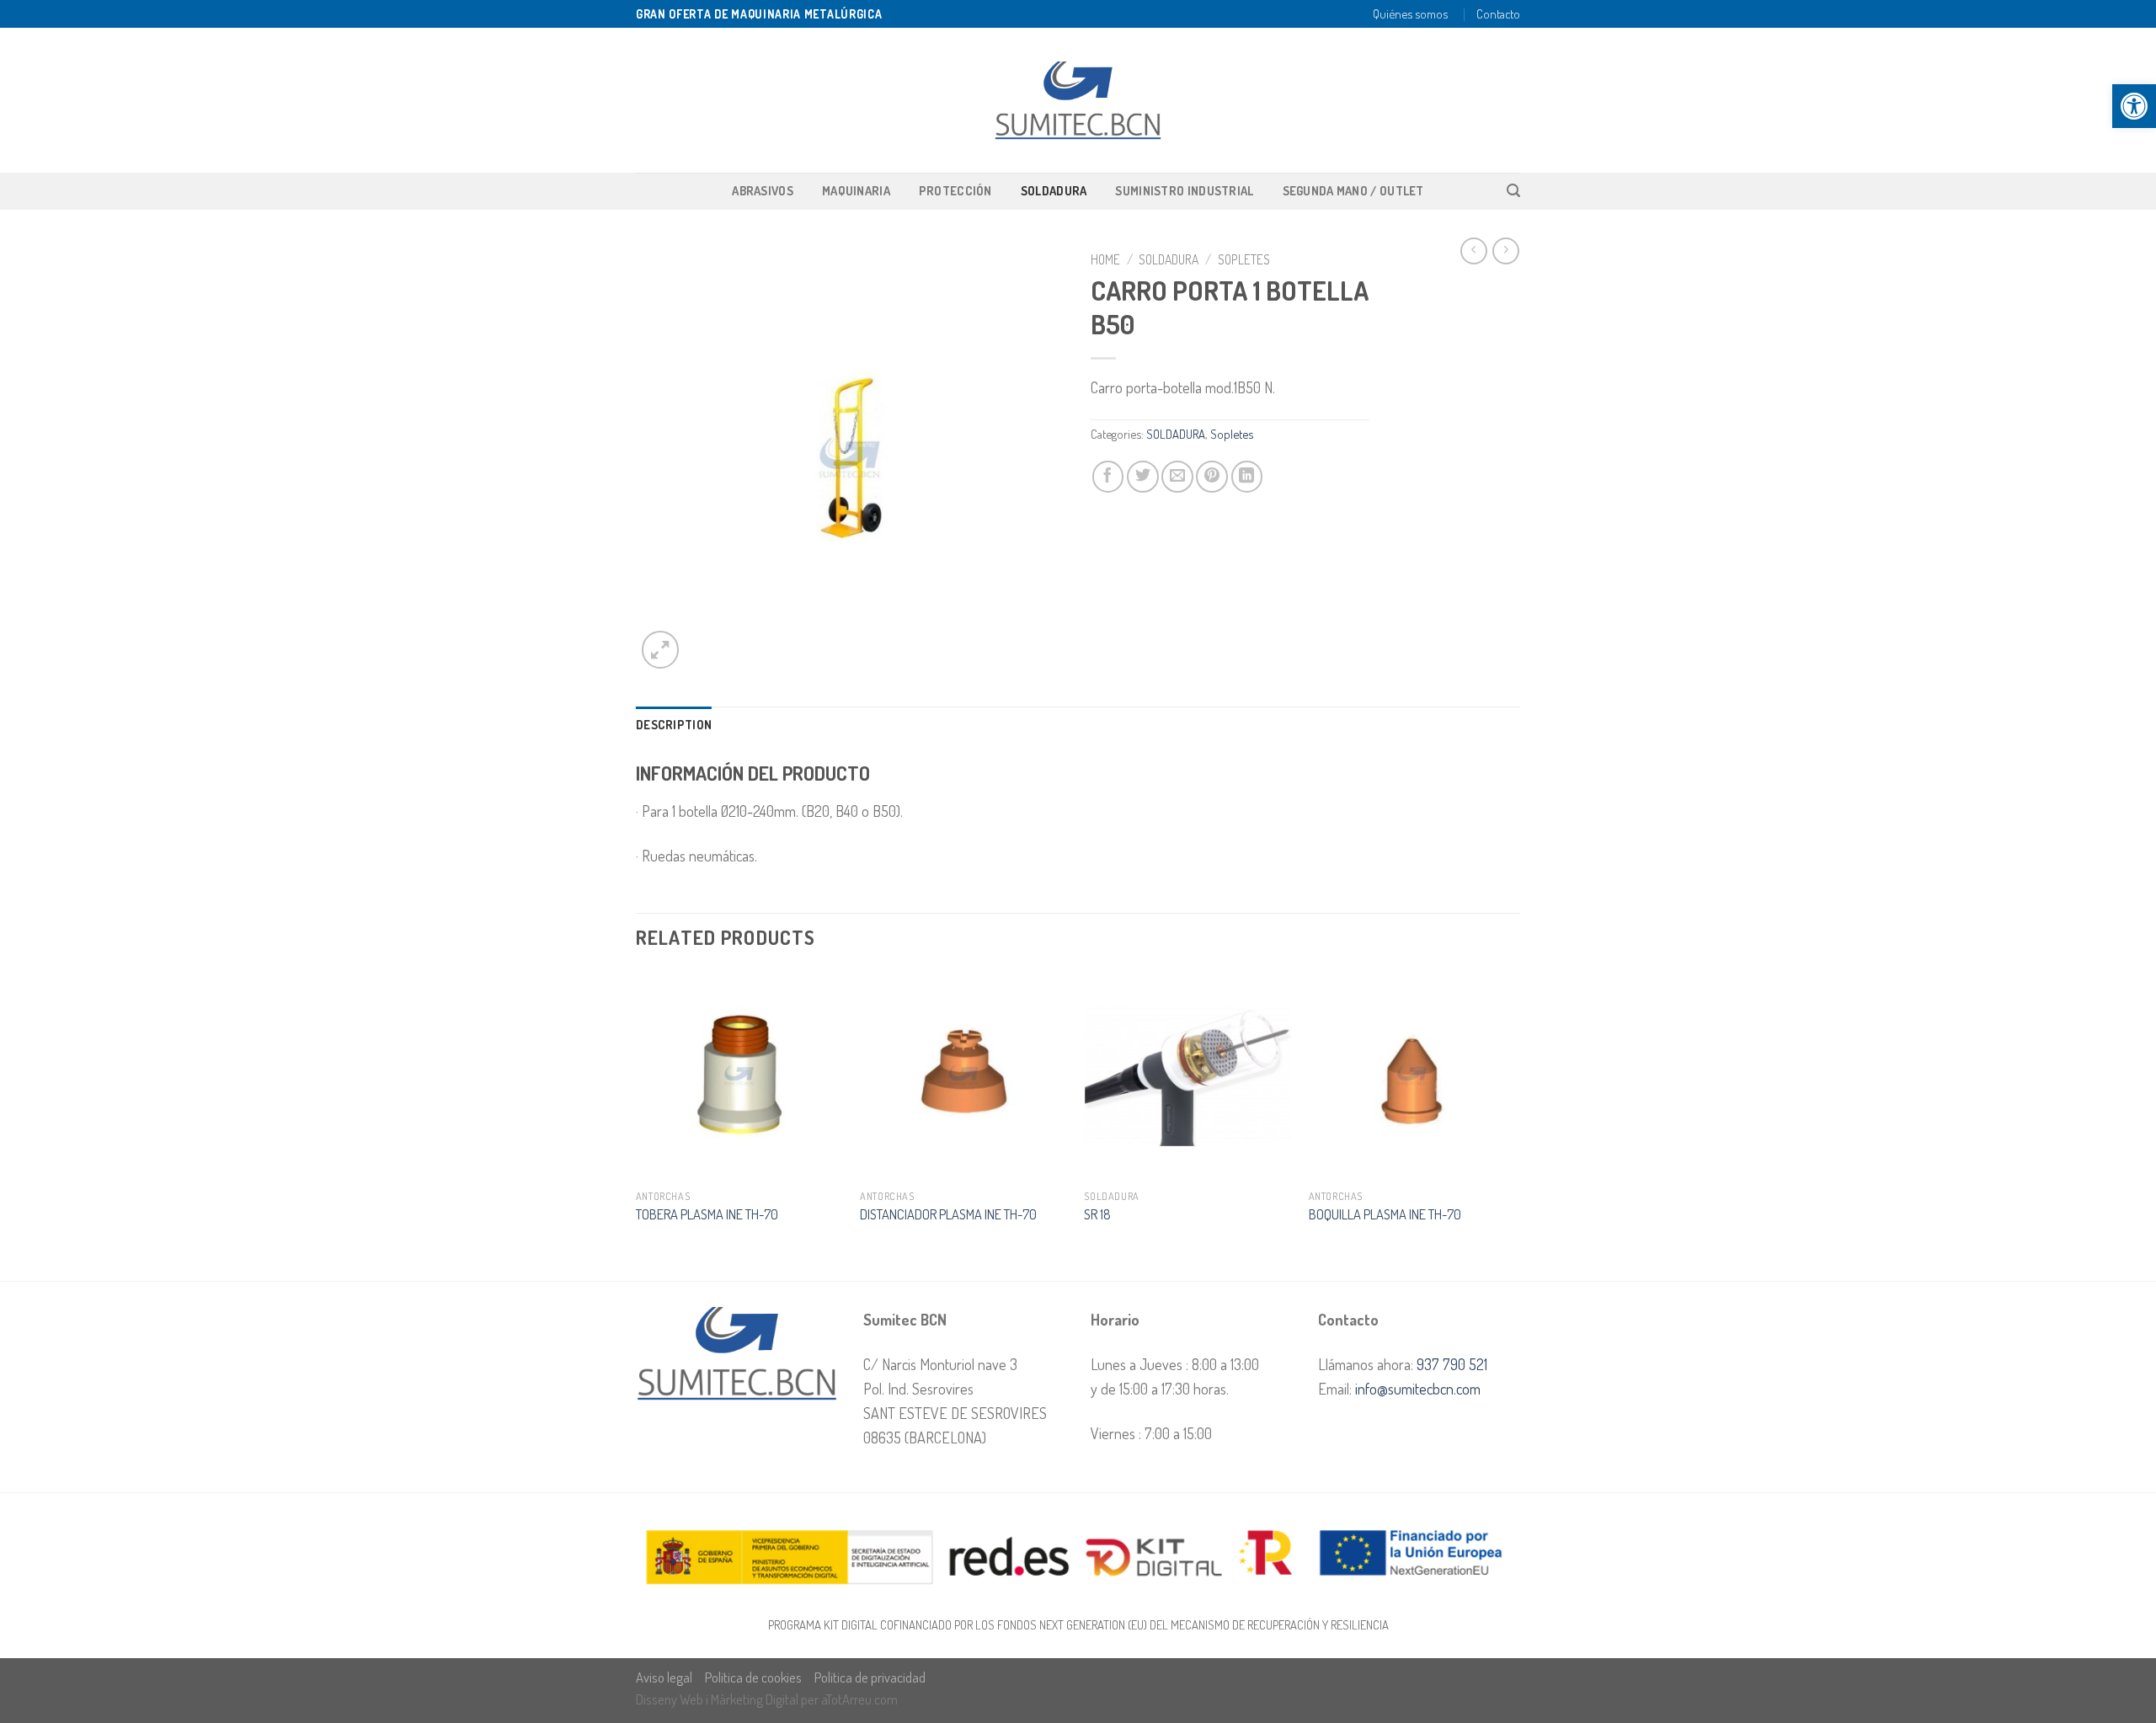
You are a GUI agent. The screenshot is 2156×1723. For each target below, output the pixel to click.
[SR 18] (1188, 1076)
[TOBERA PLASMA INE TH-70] (740, 1076)
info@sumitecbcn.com (1418, 1388)
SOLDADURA (1054, 190)
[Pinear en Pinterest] (1212, 477)
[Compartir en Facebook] (1108, 477)
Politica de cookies (753, 1677)
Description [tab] (674, 724)
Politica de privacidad (870, 1677)
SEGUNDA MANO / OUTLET (1353, 190)
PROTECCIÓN (955, 190)
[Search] (1513, 191)
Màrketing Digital (755, 1699)
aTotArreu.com (859, 1699)
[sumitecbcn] (1078, 101)
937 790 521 (1452, 1364)
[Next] (1515, 1125)
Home (1105, 259)
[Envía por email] (1177, 477)
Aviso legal (664, 1677)
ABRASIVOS (763, 190)
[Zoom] (660, 649)
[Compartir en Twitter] (1143, 477)
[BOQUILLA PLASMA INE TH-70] (1413, 1076)
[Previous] (637, 1125)
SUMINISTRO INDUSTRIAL (1184, 190)
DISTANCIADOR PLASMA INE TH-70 (948, 1214)
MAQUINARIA (856, 190)
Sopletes (1244, 259)
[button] (2134, 106)
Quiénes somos (1410, 13)
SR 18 (1097, 1214)
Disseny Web (671, 1699)
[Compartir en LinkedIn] (1247, 477)
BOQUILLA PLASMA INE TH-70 (1385, 1214)
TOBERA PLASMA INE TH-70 (707, 1214)
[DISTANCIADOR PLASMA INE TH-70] (964, 1076)
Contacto (1498, 13)
